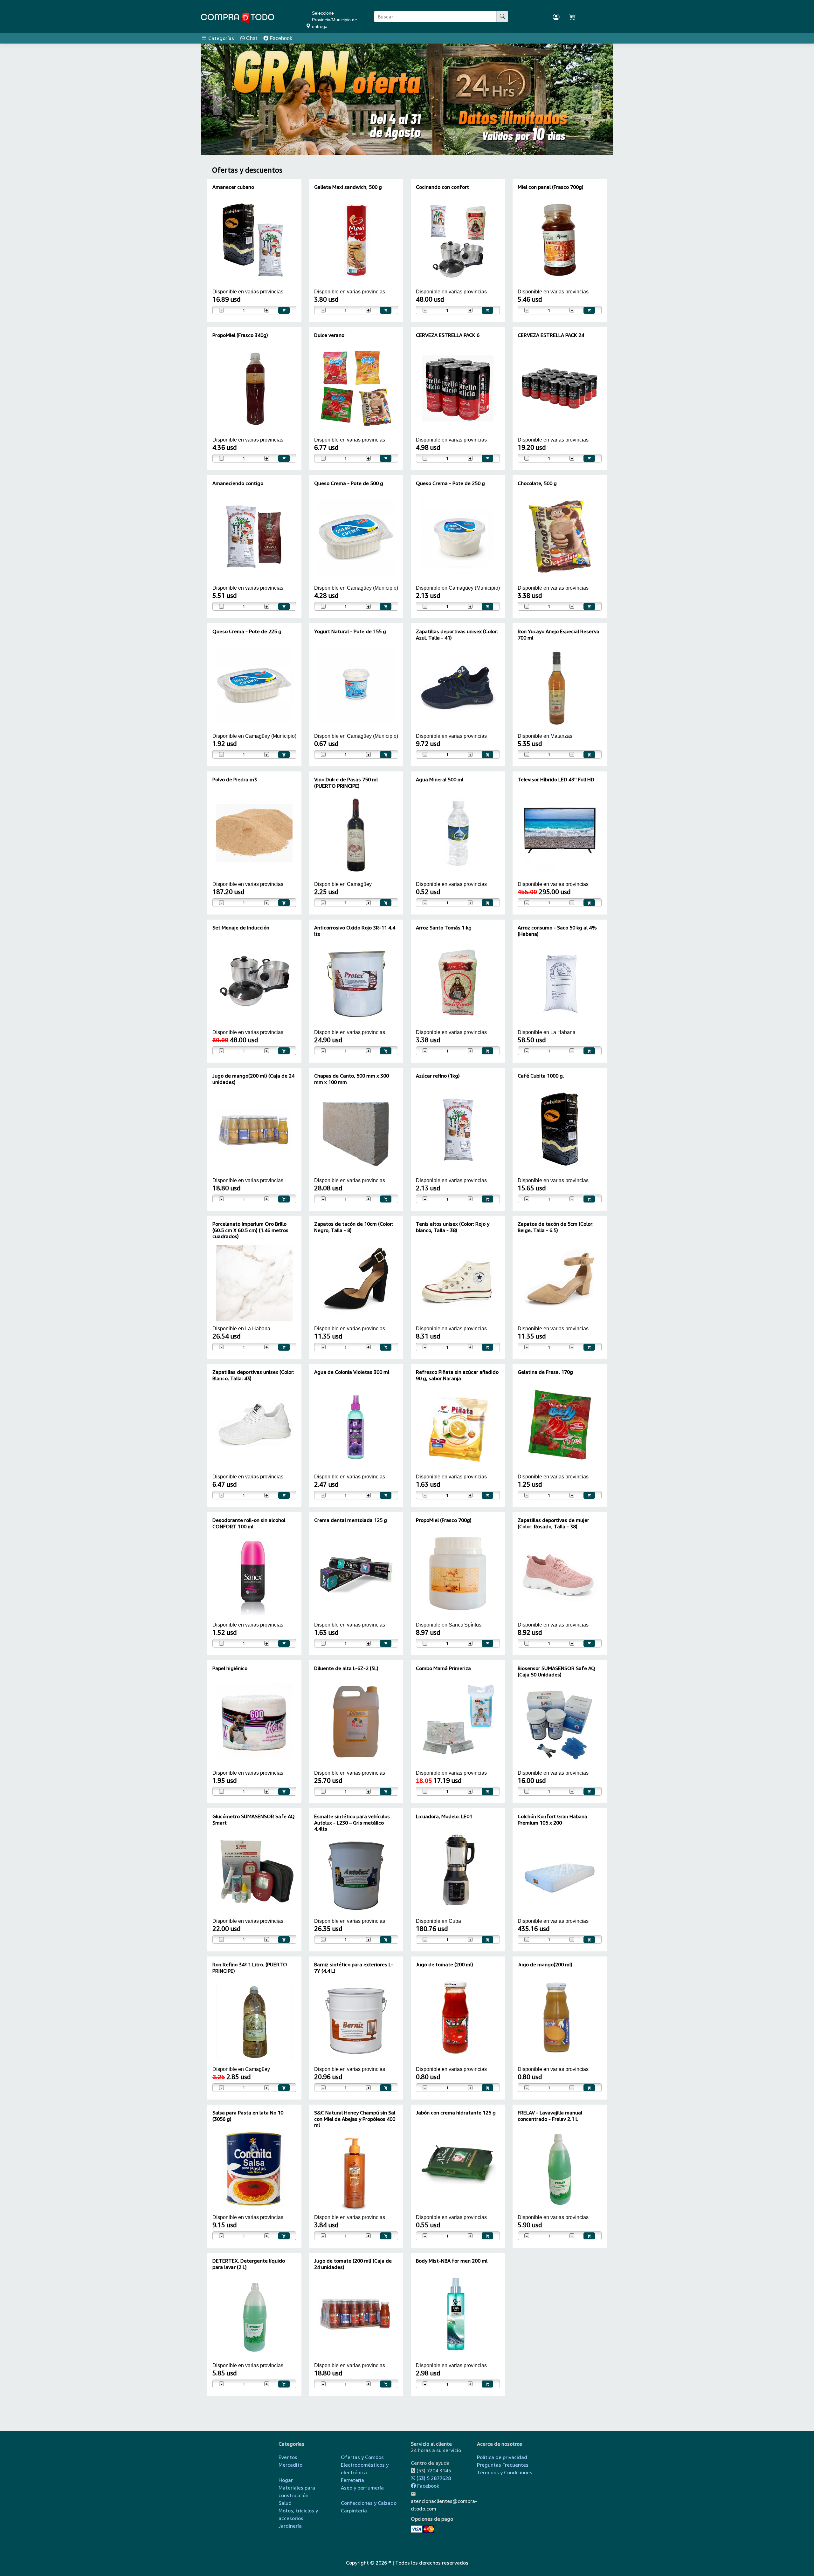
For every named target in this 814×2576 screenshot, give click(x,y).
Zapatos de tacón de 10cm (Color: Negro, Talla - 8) (354, 1227)
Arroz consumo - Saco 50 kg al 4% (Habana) (557, 931)
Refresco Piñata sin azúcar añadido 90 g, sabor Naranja (457, 1375)
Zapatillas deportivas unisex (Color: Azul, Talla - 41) (457, 634)
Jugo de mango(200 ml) (545, 1964)
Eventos (288, 2457)
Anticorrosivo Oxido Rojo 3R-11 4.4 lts (355, 931)
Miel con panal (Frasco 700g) (551, 187)
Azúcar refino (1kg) (438, 1076)
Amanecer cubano (233, 187)
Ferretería (352, 2480)
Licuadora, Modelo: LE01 (444, 1816)
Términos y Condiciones (505, 2472)
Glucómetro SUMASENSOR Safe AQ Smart (254, 1819)
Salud (285, 2503)
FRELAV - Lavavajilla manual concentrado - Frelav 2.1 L (550, 2116)
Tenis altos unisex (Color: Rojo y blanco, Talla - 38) (453, 1227)
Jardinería (290, 2526)
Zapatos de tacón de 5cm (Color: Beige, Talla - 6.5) (556, 1227)
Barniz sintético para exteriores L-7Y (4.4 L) (354, 1967)
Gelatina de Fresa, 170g (545, 1372)
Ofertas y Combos (362, 2457)
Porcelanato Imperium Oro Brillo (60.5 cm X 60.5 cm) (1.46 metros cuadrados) (250, 1230)
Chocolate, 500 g (537, 483)
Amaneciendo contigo (238, 483)
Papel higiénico (230, 1668)
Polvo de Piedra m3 (235, 779)
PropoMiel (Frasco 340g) (240, 335)
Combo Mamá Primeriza (443, 1668)
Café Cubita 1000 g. (541, 1076)
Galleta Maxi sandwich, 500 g (348, 187)
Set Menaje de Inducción (241, 928)
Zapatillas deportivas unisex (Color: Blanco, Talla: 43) (253, 1375)
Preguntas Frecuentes (503, 2465)
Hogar (286, 2480)
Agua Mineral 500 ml (440, 779)
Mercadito (290, 2465)
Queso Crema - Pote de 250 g (450, 483)
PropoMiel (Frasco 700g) (444, 1520)
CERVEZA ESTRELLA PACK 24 (551, 335)
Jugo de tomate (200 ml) (445, 1964)
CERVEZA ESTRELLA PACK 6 (448, 335)
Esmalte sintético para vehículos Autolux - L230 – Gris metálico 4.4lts (352, 1822)
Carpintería (354, 2511)
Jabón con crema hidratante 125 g (456, 2113)
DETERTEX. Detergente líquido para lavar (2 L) (249, 2264)
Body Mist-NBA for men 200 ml (452, 2261)
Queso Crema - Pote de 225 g (247, 631)
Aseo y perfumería (362, 2488)
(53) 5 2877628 (433, 2478)
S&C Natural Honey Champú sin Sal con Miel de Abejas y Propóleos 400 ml (355, 2119)
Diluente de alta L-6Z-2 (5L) (346, 1668)
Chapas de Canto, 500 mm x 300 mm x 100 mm (352, 1079)
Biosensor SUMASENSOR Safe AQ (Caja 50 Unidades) (556, 1671)
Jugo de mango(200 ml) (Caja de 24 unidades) (253, 1079)
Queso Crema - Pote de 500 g (349, 483)
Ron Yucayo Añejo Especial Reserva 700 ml (559, 634)
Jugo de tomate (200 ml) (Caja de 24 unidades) (353, 2264)
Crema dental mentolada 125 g (351, 1520)
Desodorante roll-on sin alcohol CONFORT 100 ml (249, 1523)
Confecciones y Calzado (369, 2503)
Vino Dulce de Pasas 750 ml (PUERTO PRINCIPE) (346, 782)
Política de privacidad (502, 2457)
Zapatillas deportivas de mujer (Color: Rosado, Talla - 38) (553, 1523)
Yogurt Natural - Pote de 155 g (350, 631)
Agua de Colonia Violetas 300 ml (352, 1372)
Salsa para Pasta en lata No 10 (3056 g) (248, 2116)
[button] (218, 99)
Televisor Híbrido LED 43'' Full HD (556, 779)
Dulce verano (329, 335)
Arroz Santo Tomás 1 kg (444, 928)
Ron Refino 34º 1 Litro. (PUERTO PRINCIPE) (250, 1967)
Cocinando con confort (442, 187)
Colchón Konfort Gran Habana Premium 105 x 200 (552, 1819)
